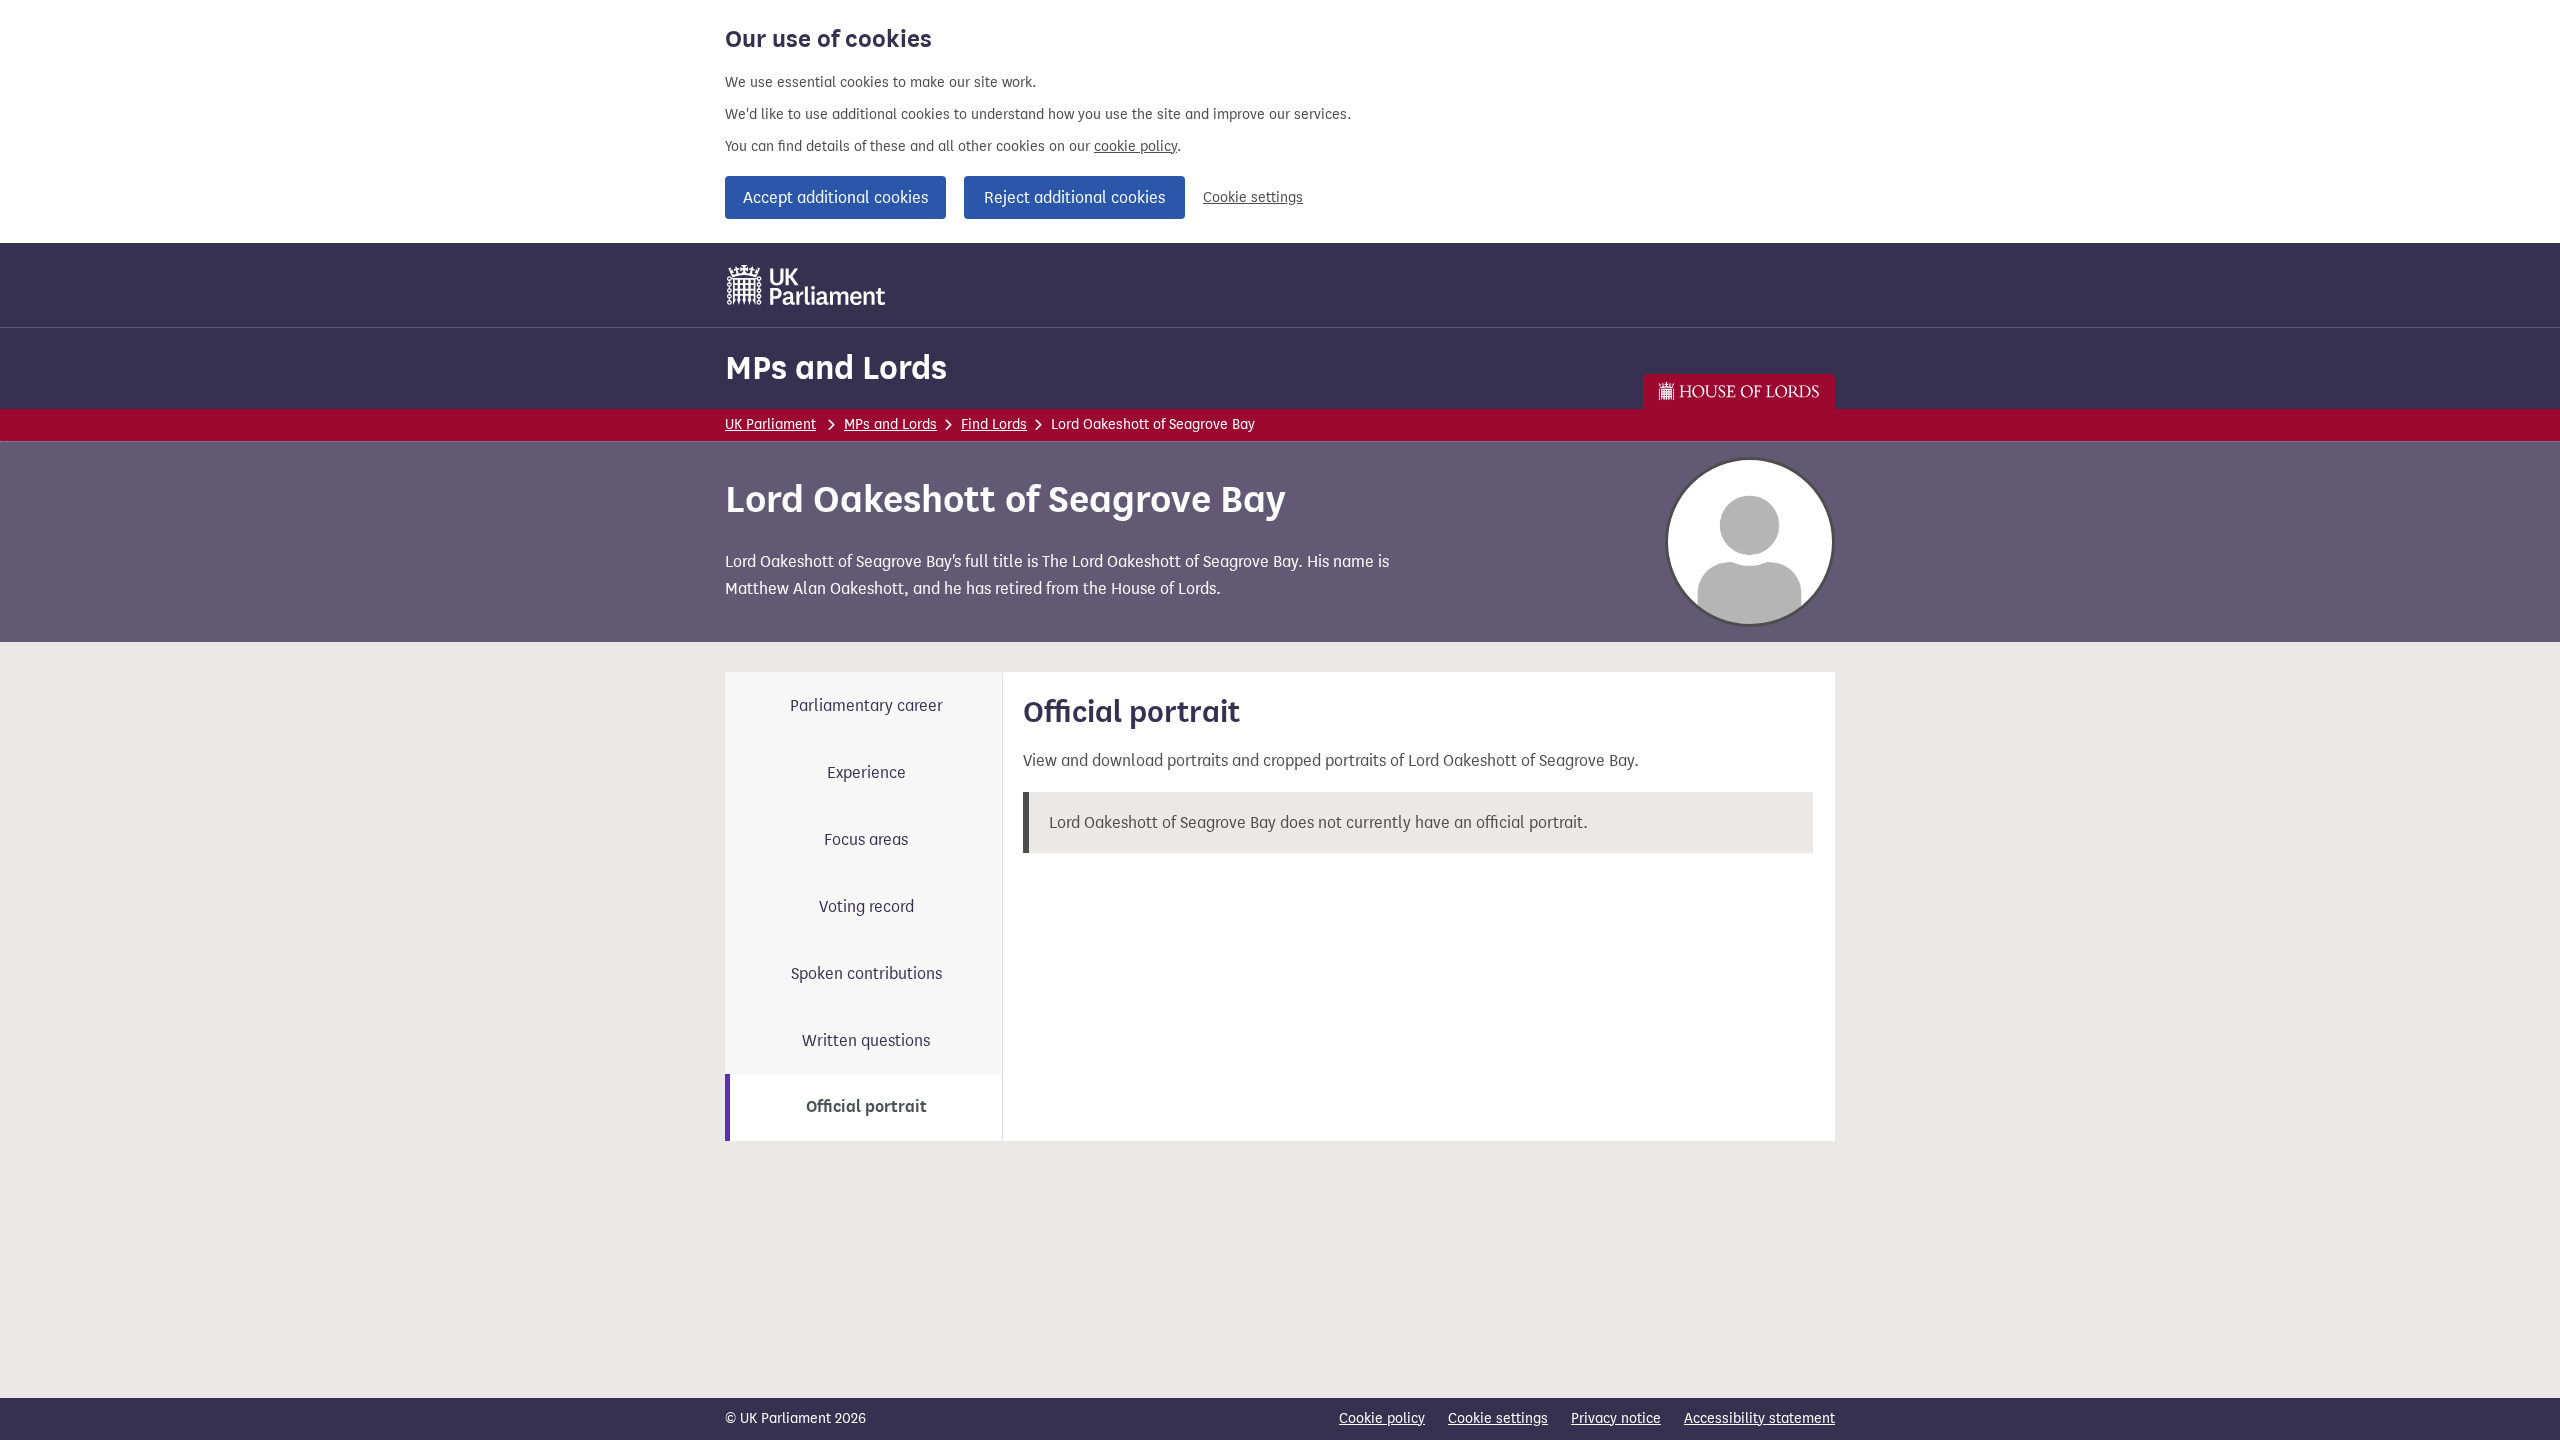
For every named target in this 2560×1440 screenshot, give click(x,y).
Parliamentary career (866, 705)
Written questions (866, 1040)
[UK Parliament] (806, 285)
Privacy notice (1616, 1418)
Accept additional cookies (835, 197)
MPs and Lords (836, 367)
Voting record (866, 906)
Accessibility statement (1759, 1418)
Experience (866, 772)
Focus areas (866, 839)
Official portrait (866, 1107)
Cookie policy (1382, 1418)
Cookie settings (1253, 197)
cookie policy (1135, 146)
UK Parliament (770, 424)
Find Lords (994, 424)
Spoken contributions (866, 973)
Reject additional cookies (1074, 197)
